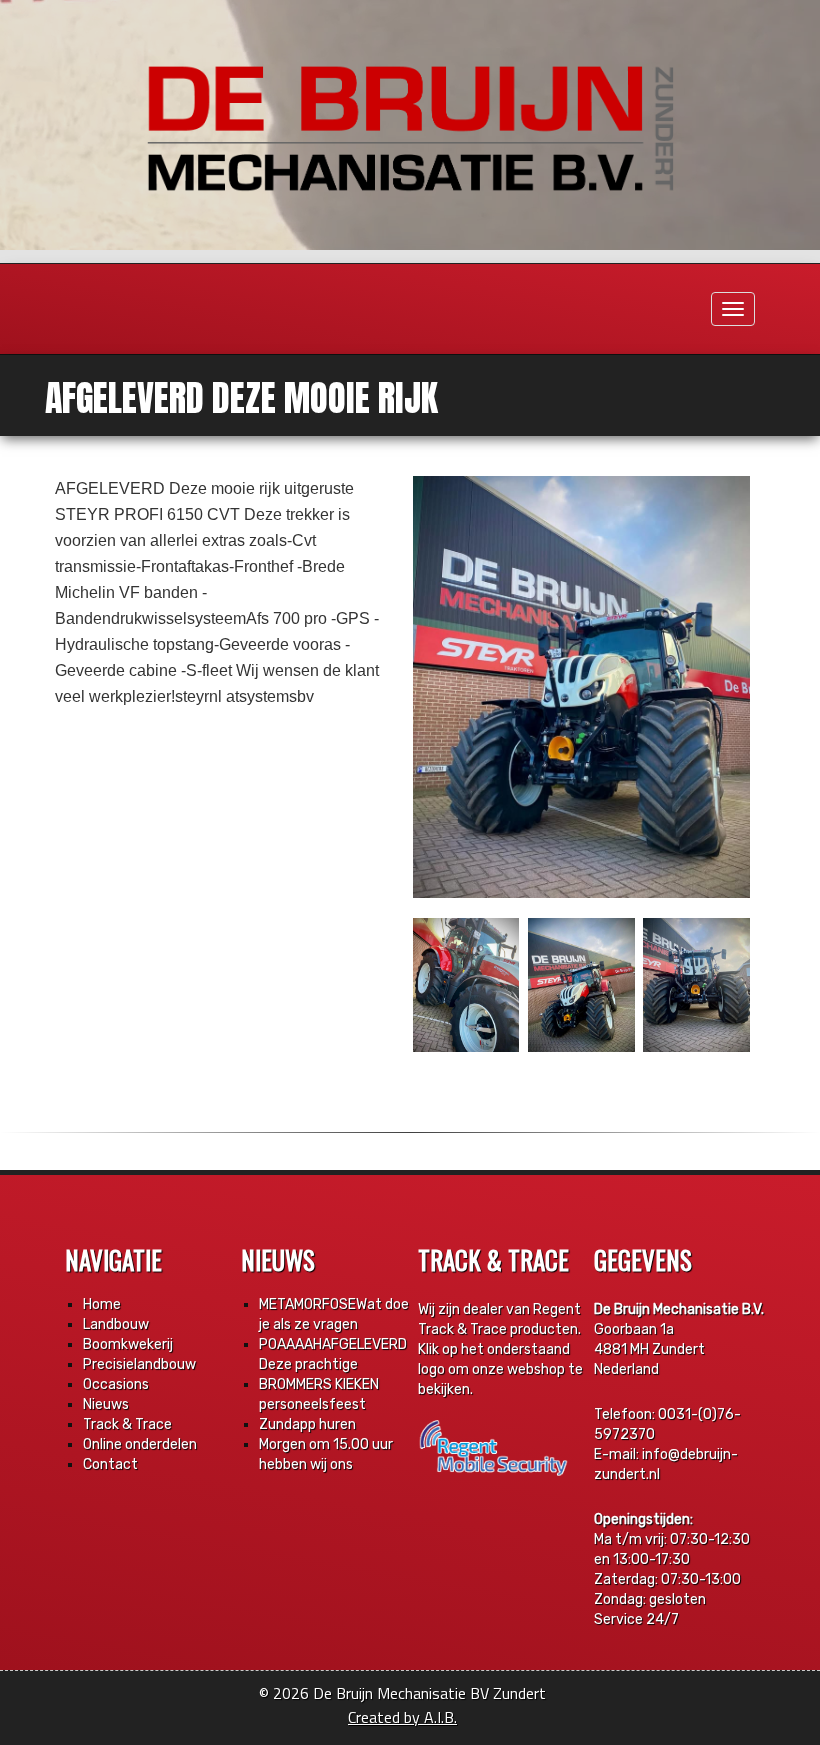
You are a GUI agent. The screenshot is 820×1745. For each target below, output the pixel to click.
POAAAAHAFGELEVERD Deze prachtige (333, 1354)
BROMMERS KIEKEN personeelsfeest (319, 1394)
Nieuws (106, 1404)
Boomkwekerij (128, 1344)
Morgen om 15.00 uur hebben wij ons (326, 1454)
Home (102, 1304)
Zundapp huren (307, 1424)
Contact (110, 1464)
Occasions (116, 1384)
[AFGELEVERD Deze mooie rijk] (582, 687)
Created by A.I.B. (402, 1717)
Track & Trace (127, 1424)
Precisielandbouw (139, 1364)
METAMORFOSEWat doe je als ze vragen (334, 1314)
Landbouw (116, 1324)
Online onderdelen (140, 1444)
